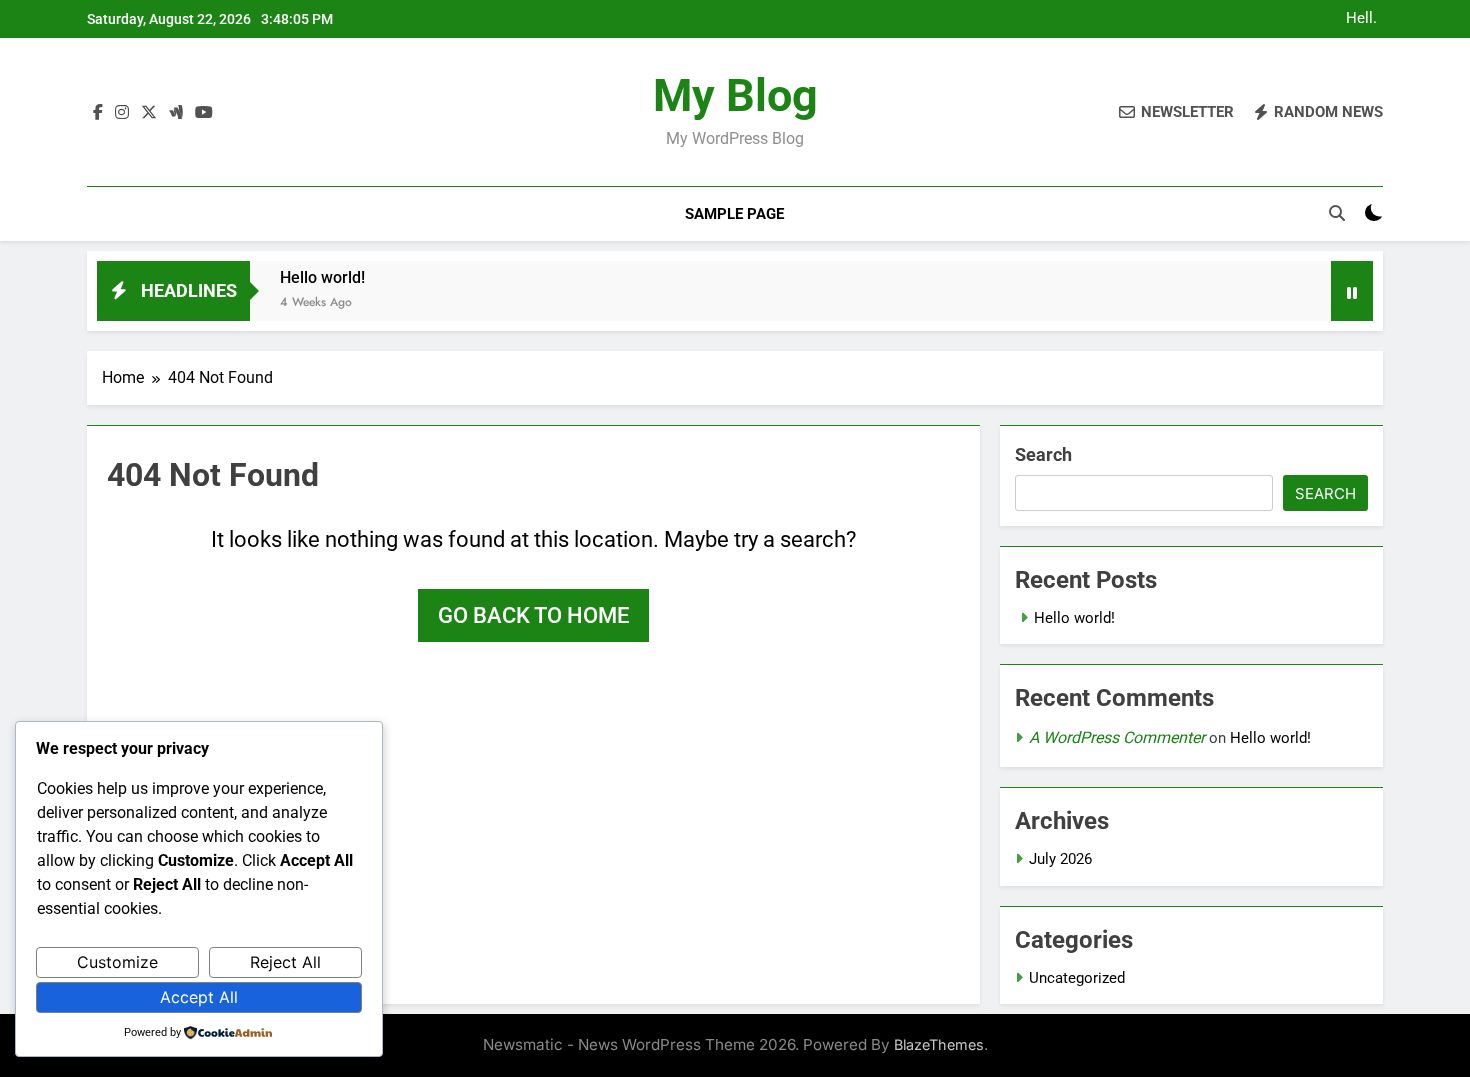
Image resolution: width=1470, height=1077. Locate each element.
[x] (149, 113)
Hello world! (1362, 19)
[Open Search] (1337, 213)
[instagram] (122, 113)
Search (1043, 454)
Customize (117, 962)
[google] (176, 113)
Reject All (285, 962)
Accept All (199, 997)
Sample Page (734, 214)
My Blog (735, 95)
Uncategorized (1077, 978)
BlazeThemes (939, 1044)
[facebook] (98, 113)
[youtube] (204, 113)
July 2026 (1060, 859)
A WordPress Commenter (1117, 737)
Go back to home (533, 615)
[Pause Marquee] (1352, 291)
